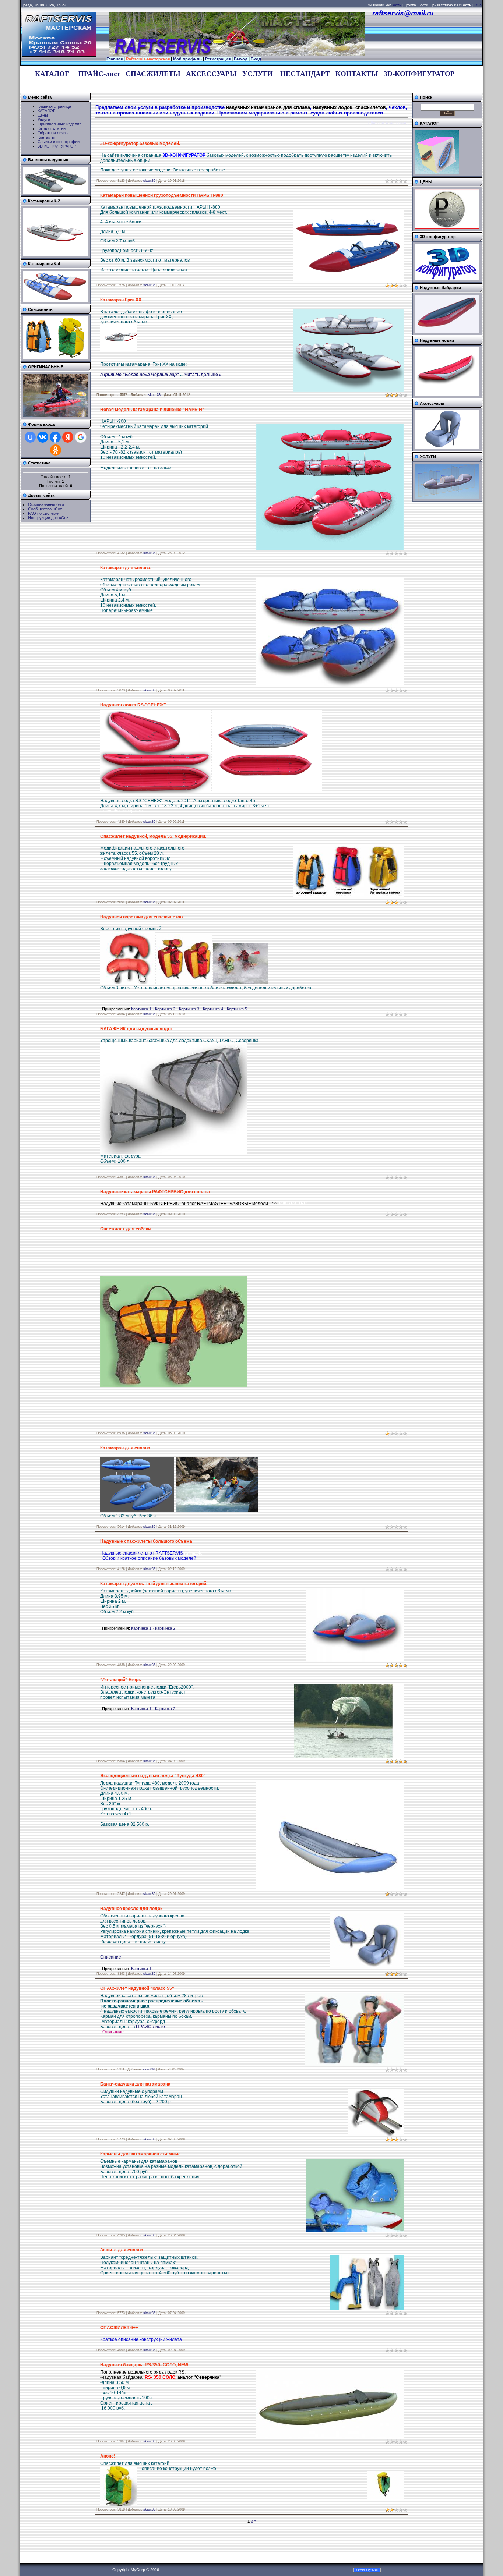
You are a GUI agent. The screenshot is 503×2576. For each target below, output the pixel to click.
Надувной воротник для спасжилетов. (142, 917)
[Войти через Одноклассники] (56, 450)
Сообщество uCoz (45, 509)
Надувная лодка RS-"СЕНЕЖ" (133, 705)
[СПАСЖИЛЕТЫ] (55, 358)
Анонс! (108, 2456)
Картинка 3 (189, 1009)
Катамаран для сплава (125, 1448)
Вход (256, 59)
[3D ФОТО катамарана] (119, 351)
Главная (115, 59)
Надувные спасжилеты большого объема (146, 1541)
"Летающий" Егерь (121, 1680)
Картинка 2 (165, 1009)
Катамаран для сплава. (126, 568)
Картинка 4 (213, 1009)
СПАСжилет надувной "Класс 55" (137, 1988)
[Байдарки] (447, 332)
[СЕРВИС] (447, 498)
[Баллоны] (55, 192)
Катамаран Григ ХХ (121, 300)
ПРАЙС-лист (99, 74)
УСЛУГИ (258, 74)
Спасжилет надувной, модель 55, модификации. (153, 836)
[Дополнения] (447, 448)
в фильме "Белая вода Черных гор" (140, 375)
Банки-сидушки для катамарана (135, 2084)
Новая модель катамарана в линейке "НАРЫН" (152, 410)
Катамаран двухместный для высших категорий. (154, 1584)
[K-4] (55, 301)
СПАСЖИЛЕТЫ (153, 74)
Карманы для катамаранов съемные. (141, 2154)
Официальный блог (46, 504)
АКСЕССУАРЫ (211, 74)
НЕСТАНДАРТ (305, 74)
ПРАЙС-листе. (150, 2027)
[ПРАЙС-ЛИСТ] (447, 228)
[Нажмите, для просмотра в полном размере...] (128, 983)
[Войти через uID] (30, 437)
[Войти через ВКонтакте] (43, 437)
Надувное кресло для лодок (131, 1909)
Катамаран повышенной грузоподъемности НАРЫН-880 (162, 195)
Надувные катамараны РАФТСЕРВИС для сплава (155, 1192)
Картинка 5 (237, 1009)
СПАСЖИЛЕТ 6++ (119, 2328)
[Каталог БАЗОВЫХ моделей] (437, 173)
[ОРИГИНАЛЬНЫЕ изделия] (55, 415)
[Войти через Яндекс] (68, 437)
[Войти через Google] (81, 437)
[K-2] (55, 255)
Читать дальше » (203, 375)
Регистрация (218, 59)
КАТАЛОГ (52, 74)
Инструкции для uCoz (48, 518)
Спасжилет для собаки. (126, 1229)
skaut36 (149, 181)
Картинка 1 (141, 1009)
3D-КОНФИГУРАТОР (419, 74)
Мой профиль (187, 59)
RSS (479, 5)
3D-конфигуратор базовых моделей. (140, 143)
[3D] (447, 279)
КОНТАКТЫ (357, 74)
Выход (241, 59)
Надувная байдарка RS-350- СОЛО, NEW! (145, 2365)
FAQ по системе (43, 513)
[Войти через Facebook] (55, 437)
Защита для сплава (122, 2250)
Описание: (111, 1957)
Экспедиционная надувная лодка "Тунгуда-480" (153, 1776)
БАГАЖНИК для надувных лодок (136, 1029)
